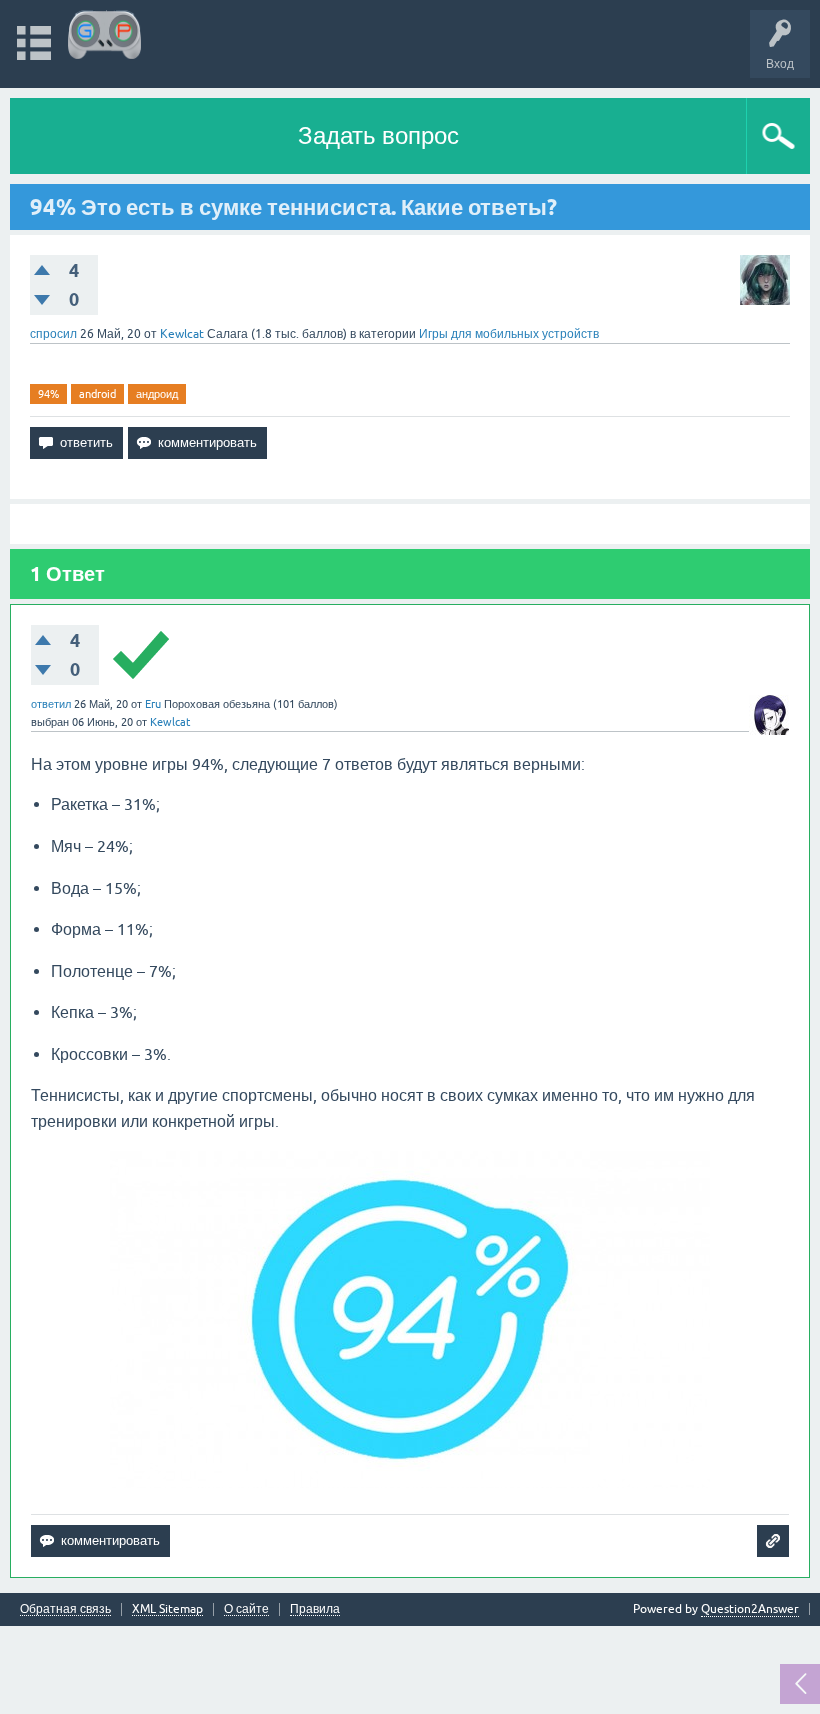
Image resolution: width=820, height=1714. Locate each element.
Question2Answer (750, 1609)
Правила (315, 1609)
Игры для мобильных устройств (509, 334)
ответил (51, 704)
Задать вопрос (378, 135)
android (97, 394)
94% (48, 394)
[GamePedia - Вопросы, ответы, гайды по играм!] (104, 34)
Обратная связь (65, 1609)
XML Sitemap (167, 1609)
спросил (53, 334)
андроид (157, 394)
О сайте (246, 1609)
